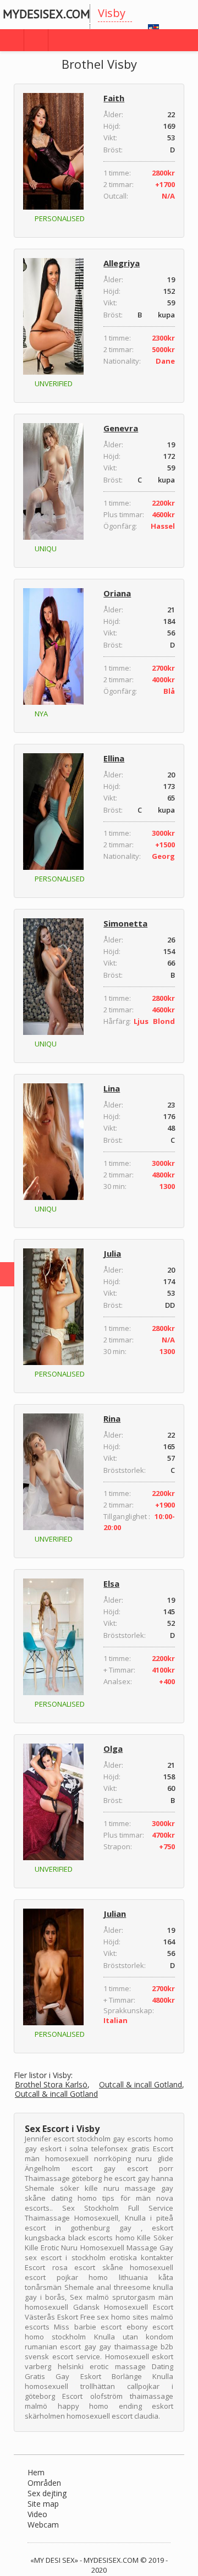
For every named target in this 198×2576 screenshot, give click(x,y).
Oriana (117, 593)
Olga (113, 1749)
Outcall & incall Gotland (141, 2085)
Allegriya (122, 263)
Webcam (43, 2525)
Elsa (111, 1583)
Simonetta (125, 923)
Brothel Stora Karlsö (51, 2085)
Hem (36, 2472)
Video (37, 2514)
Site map (43, 2504)
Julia (112, 1253)
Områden (44, 2483)
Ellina (114, 758)
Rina (112, 1418)
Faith (114, 98)
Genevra (121, 428)
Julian (115, 1914)
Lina (112, 1088)
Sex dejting (47, 2493)
